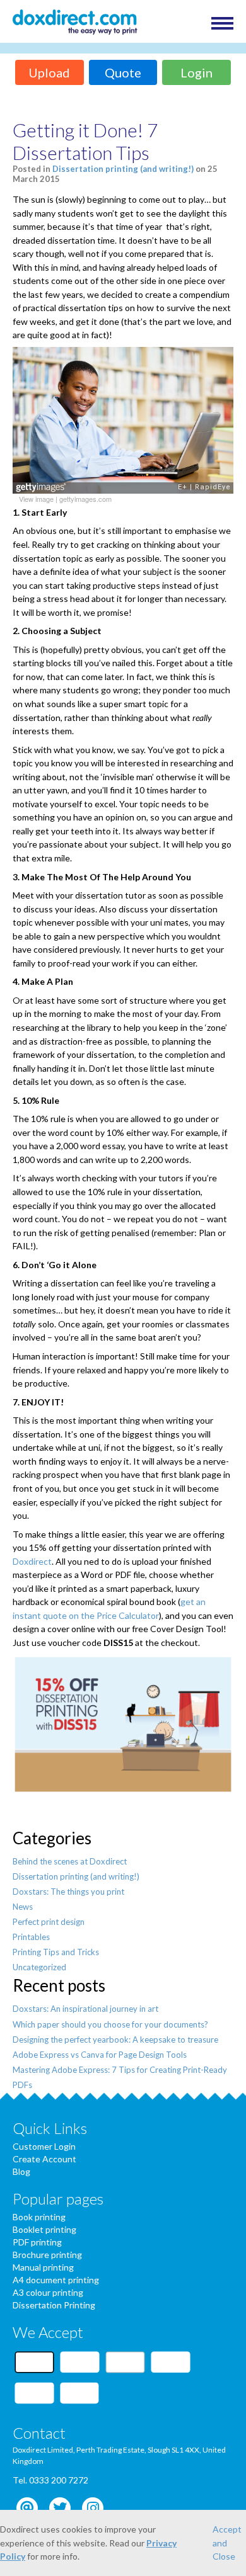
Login (196, 72)
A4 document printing (56, 2280)
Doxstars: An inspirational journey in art (85, 2009)
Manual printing (43, 2267)
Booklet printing (44, 2229)
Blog (21, 2171)
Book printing (39, 2217)
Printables (31, 1937)
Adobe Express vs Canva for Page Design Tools (100, 2055)
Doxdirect (32, 1561)
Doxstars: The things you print (68, 1892)
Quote (123, 72)
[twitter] (60, 2508)
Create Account (44, 2159)
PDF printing (37, 2242)
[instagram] (93, 2508)
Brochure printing (47, 2255)
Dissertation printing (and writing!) (123, 169)
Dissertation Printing (54, 2305)
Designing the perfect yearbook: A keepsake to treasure (115, 2040)
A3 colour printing (48, 2292)
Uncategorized (39, 1967)
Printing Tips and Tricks (56, 1952)
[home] (75, 23)
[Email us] (27, 2508)
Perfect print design (49, 1922)
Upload (49, 72)
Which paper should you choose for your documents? (110, 2024)
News (23, 1907)
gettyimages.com (85, 499)
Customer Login (44, 2146)
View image (36, 499)
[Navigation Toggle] (222, 23)
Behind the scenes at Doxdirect (70, 1861)
